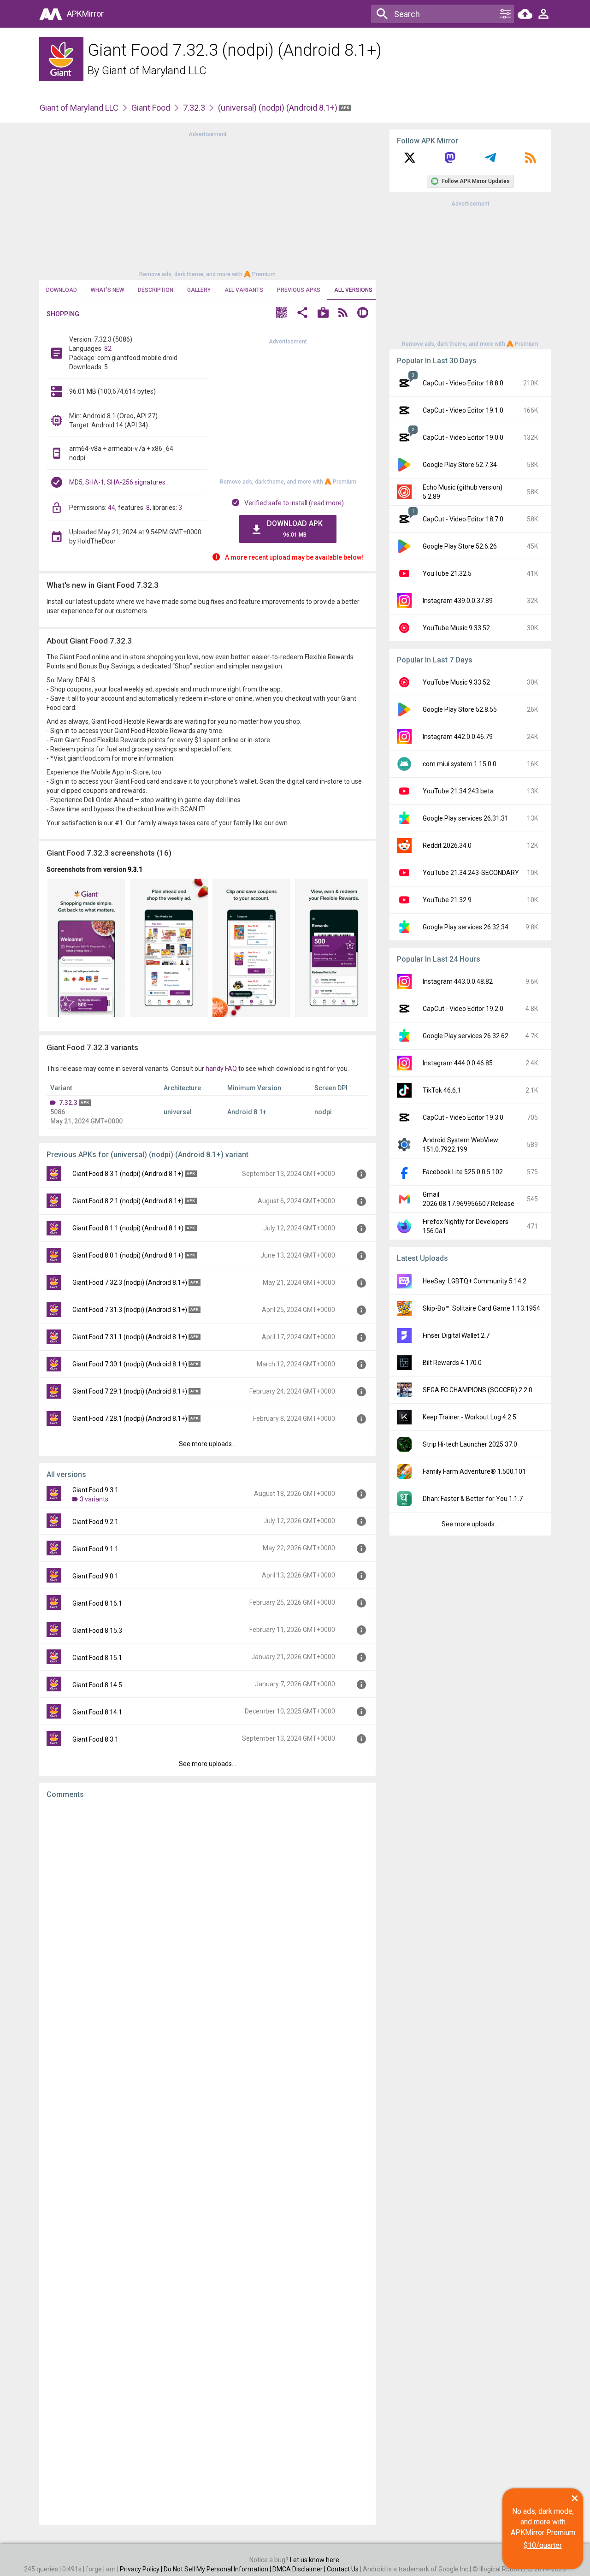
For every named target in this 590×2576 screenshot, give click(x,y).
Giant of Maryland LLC (154, 71)
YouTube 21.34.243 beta (458, 791)
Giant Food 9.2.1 (95, 1522)
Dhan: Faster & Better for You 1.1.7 (473, 1499)
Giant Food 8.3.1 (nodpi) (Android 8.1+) (128, 1174)
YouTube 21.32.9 (447, 900)
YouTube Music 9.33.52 (456, 628)
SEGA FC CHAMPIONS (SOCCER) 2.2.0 (478, 1390)
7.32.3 (194, 108)
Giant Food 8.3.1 (95, 1739)
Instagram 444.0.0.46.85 (458, 1063)
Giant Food (151, 108)
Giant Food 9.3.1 (95, 1490)
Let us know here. (315, 2560)
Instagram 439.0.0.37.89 (458, 601)
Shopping (63, 314)
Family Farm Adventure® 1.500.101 (474, 1471)
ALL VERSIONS (353, 290)
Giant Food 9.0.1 (95, 1576)
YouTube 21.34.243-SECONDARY (471, 873)
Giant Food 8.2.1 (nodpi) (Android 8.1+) (128, 1201)
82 (108, 349)
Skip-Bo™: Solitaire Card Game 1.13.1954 (481, 1308)
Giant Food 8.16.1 (97, 1603)
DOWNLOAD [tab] (62, 290)
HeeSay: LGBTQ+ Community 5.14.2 (475, 1281)
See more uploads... (207, 1444)
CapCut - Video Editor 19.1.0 (463, 410)
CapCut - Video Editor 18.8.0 (463, 383)
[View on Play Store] (323, 314)
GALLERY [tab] (199, 290)
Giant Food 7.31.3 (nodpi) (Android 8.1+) (130, 1310)
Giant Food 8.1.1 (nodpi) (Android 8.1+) (128, 1228)
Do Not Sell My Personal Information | (218, 2569)
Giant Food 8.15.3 (97, 1631)
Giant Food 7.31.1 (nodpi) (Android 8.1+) (130, 1337)
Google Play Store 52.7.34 (460, 465)
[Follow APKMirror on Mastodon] (450, 161)
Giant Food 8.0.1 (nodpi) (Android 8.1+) (128, 1255)
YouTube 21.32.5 (447, 573)
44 (112, 508)
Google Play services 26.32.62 (466, 1036)
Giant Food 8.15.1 (97, 1658)
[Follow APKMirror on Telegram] (490, 161)
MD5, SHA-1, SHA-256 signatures (117, 482)
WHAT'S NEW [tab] (107, 290)
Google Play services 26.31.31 (466, 818)
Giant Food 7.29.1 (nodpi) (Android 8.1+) (130, 1391)
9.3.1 (135, 869)
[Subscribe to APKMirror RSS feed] (531, 161)
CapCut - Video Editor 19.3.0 (463, 1117)
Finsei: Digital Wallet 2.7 (456, 1335)
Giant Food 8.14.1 (97, 1712)
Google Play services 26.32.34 (466, 927)
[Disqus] (207, 2162)
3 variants (94, 1499)
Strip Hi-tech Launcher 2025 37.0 (470, 1444)
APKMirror (85, 14)
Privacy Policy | (142, 2569)
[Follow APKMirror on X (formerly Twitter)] (410, 161)
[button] (282, 314)
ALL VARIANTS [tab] (244, 290)
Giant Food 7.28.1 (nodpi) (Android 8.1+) (130, 1418)
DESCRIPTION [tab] (156, 290)
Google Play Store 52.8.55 (460, 709)
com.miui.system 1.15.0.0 (460, 764)
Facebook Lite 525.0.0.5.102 (463, 1172)
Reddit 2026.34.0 (447, 845)
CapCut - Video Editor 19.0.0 (463, 437)
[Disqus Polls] (207, 1922)
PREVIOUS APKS (299, 290)
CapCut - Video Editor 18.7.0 (463, 519)
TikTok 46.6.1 (442, 1090)
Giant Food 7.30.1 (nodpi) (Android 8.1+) (130, 1364)
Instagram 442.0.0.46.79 (458, 737)
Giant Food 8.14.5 (97, 1685)
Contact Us (343, 2569)
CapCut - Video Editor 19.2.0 (463, 1009)
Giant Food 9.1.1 (95, 1549)
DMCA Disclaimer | (300, 2569)
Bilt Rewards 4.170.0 (452, 1363)
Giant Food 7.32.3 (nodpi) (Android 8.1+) (130, 1282)
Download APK (295, 529)
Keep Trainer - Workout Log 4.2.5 (469, 1417)
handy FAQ (221, 1069)
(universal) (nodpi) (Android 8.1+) (279, 108)
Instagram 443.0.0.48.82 (458, 981)
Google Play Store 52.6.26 (460, 546)
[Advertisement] (207, 203)
